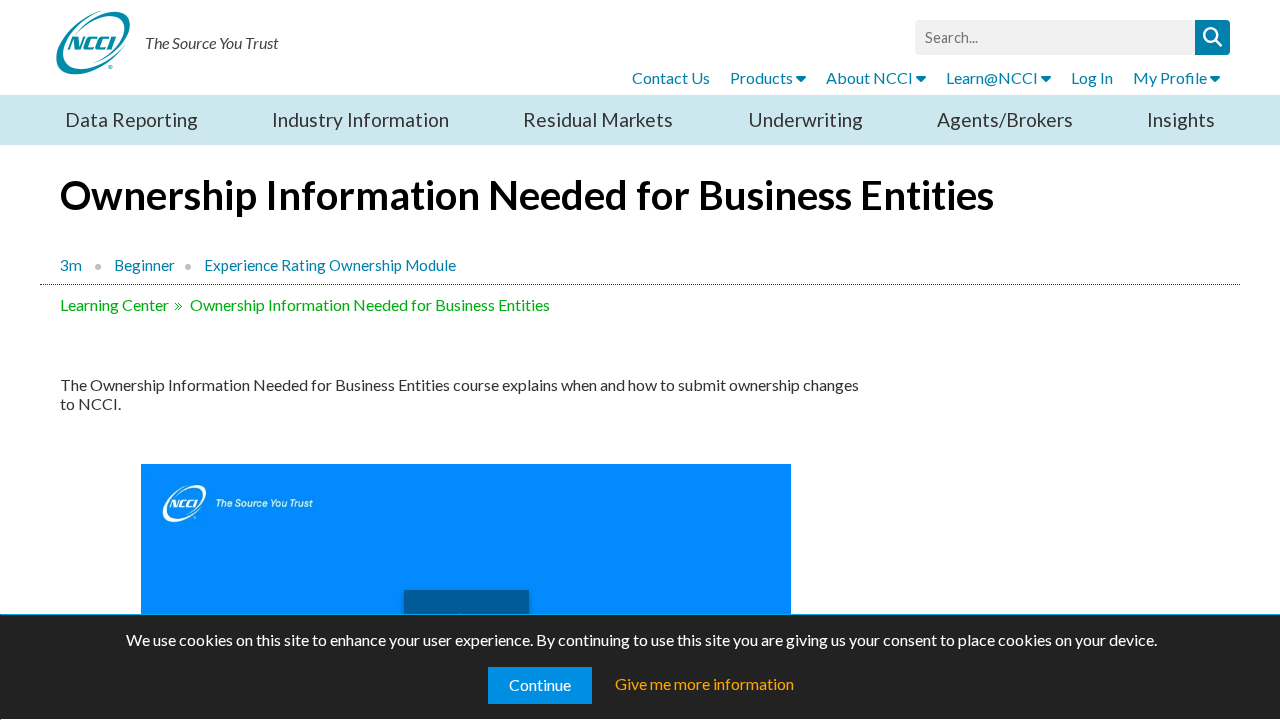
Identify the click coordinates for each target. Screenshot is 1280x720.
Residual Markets (598, 119)
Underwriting (805, 119)
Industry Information (360, 119)
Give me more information (704, 683)
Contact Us (671, 77)
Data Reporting (131, 119)
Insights (1181, 119)
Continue (540, 684)
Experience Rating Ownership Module (330, 265)
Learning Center (114, 304)
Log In (1092, 77)
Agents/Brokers (1005, 119)
